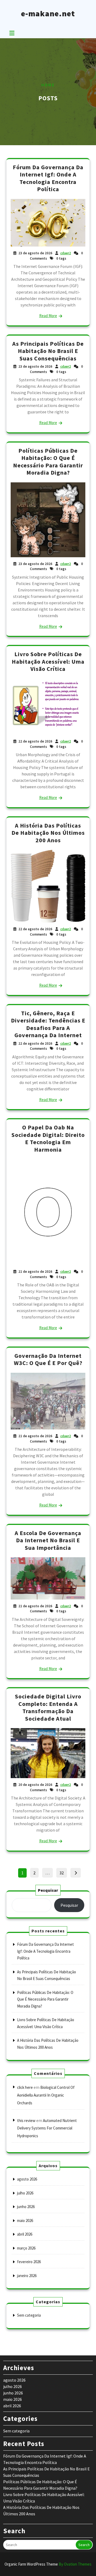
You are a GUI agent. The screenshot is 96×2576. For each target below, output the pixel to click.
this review (26, 2121)
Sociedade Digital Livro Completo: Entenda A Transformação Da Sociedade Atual (48, 1707)
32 (63, 1872)
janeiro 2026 (27, 2276)
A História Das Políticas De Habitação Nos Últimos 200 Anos (48, 833)
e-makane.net (48, 13)
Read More (48, 316)
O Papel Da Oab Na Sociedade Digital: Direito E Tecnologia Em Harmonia (48, 1138)
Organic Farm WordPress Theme (48, 2564)
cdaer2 (66, 253)
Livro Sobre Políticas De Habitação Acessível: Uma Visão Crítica (48, 661)
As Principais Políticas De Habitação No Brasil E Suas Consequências (48, 351)
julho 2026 (25, 2193)
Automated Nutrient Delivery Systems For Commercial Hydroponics (47, 2128)
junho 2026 (26, 2207)
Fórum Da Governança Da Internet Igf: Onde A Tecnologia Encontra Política (48, 178)
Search (84, 2545)
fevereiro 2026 (29, 2262)
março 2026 (26, 2248)
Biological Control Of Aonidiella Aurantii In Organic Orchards (46, 2095)
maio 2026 (25, 2221)
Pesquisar (48, 1890)
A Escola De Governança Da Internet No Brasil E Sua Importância (48, 1540)
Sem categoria (29, 2315)
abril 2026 (25, 2234)
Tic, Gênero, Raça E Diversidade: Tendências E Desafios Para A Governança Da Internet (48, 1024)
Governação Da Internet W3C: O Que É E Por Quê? (48, 1359)
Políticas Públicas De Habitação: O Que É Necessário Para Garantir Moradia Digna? (48, 462)
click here (25, 2087)
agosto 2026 (27, 2179)
